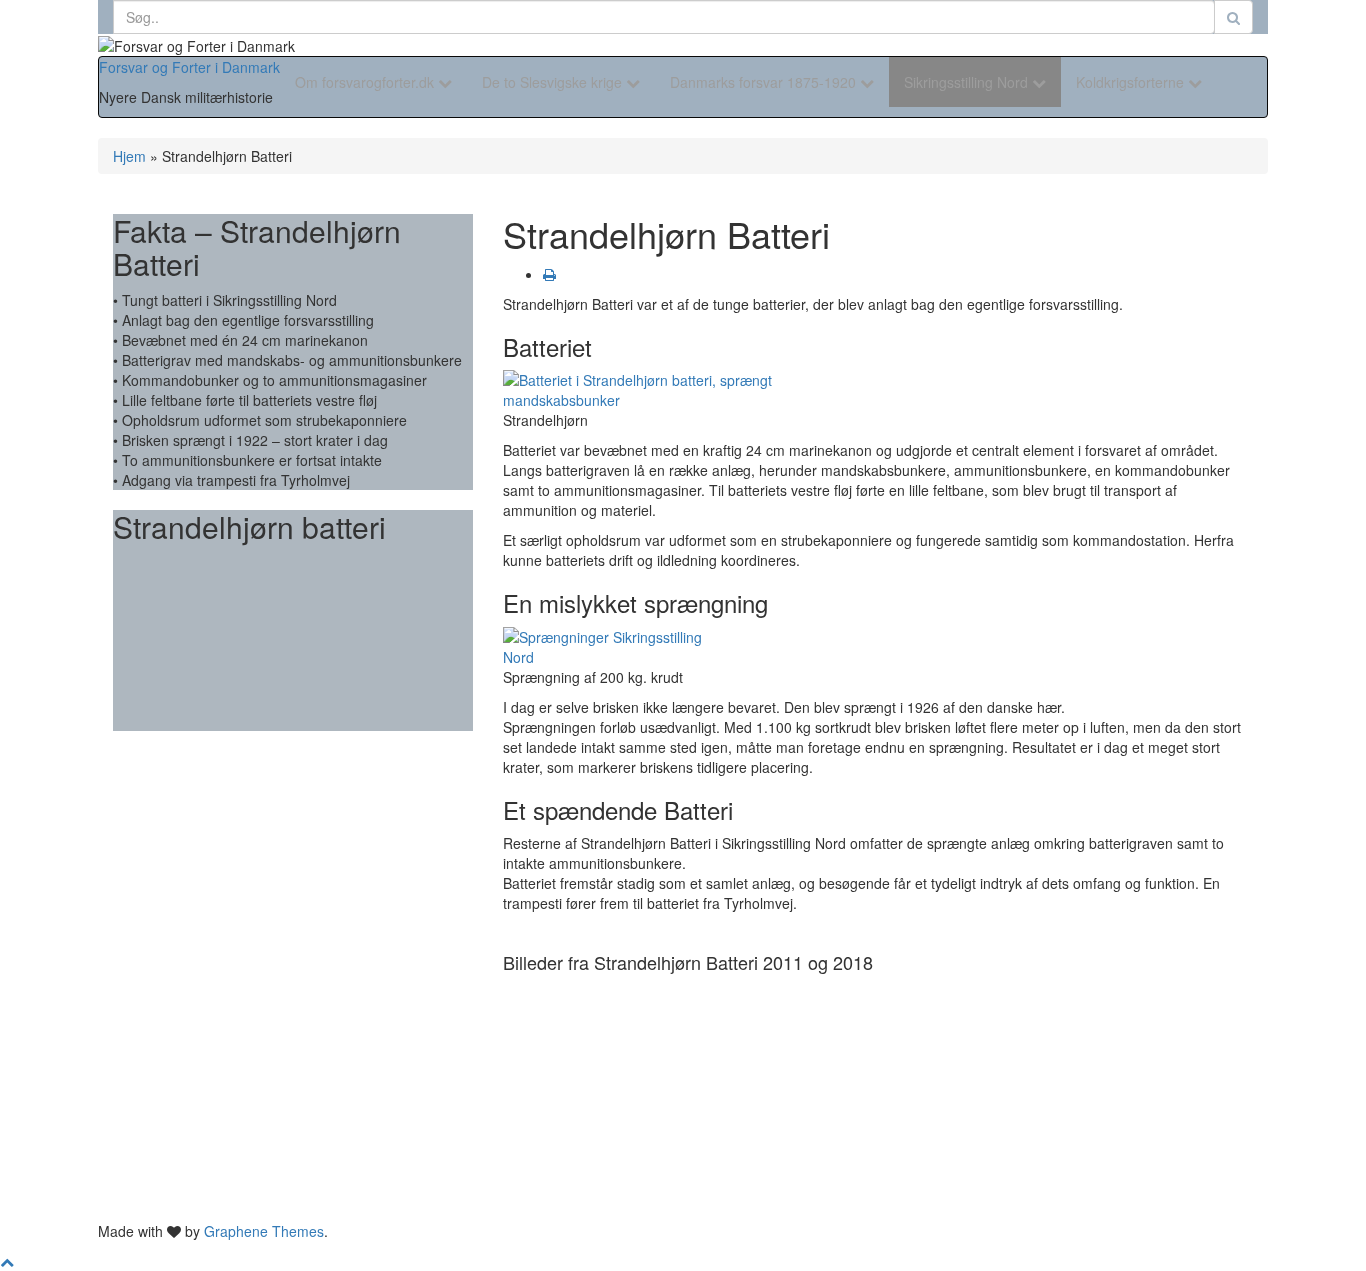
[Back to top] (7, 1261)
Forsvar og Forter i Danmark (189, 67)
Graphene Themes (264, 1231)
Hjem (129, 156)
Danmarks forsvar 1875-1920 (765, 82)
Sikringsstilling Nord (968, 82)
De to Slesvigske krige (554, 82)
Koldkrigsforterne (1132, 82)
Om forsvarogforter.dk (366, 82)
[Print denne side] (549, 274)
